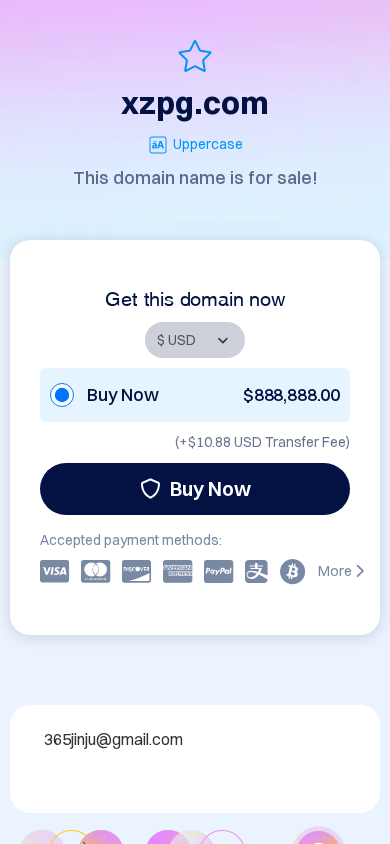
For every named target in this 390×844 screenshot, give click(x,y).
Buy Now (210, 488)
